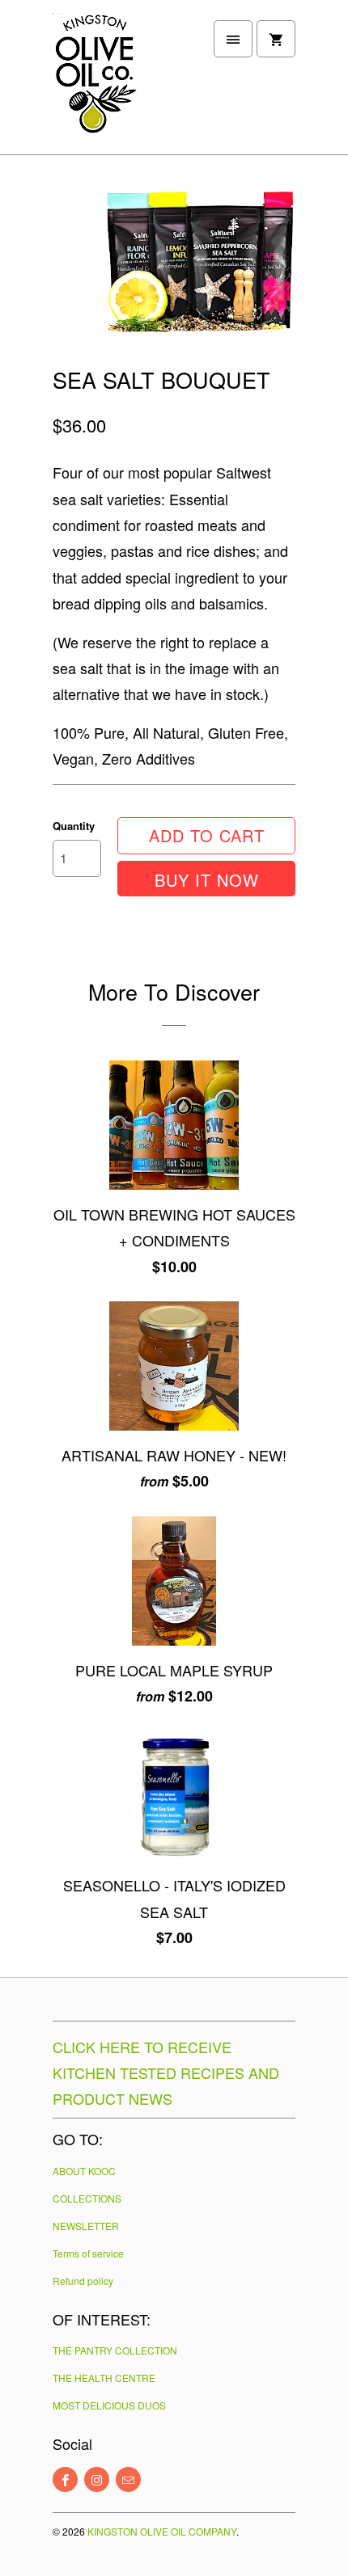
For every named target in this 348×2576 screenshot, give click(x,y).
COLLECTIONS (87, 2198)
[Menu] (233, 39)
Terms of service (88, 2253)
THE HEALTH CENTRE (104, 2378)
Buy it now (207, 880)
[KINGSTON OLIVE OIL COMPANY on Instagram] (97, 2479)
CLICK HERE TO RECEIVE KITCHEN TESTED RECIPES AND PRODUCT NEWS (166, 2072)
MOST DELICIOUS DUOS (109, 2405)
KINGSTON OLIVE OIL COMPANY (162, 2531)
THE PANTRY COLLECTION (115, 2350)
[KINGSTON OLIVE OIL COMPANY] (117, 83)
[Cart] (276, 39)
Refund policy (83, 2281)
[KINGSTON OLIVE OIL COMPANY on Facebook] (65, 2479)
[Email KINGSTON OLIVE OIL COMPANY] (128, 2479)
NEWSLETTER (86, 2226)
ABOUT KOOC (84, 2171)
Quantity (74, 826)
